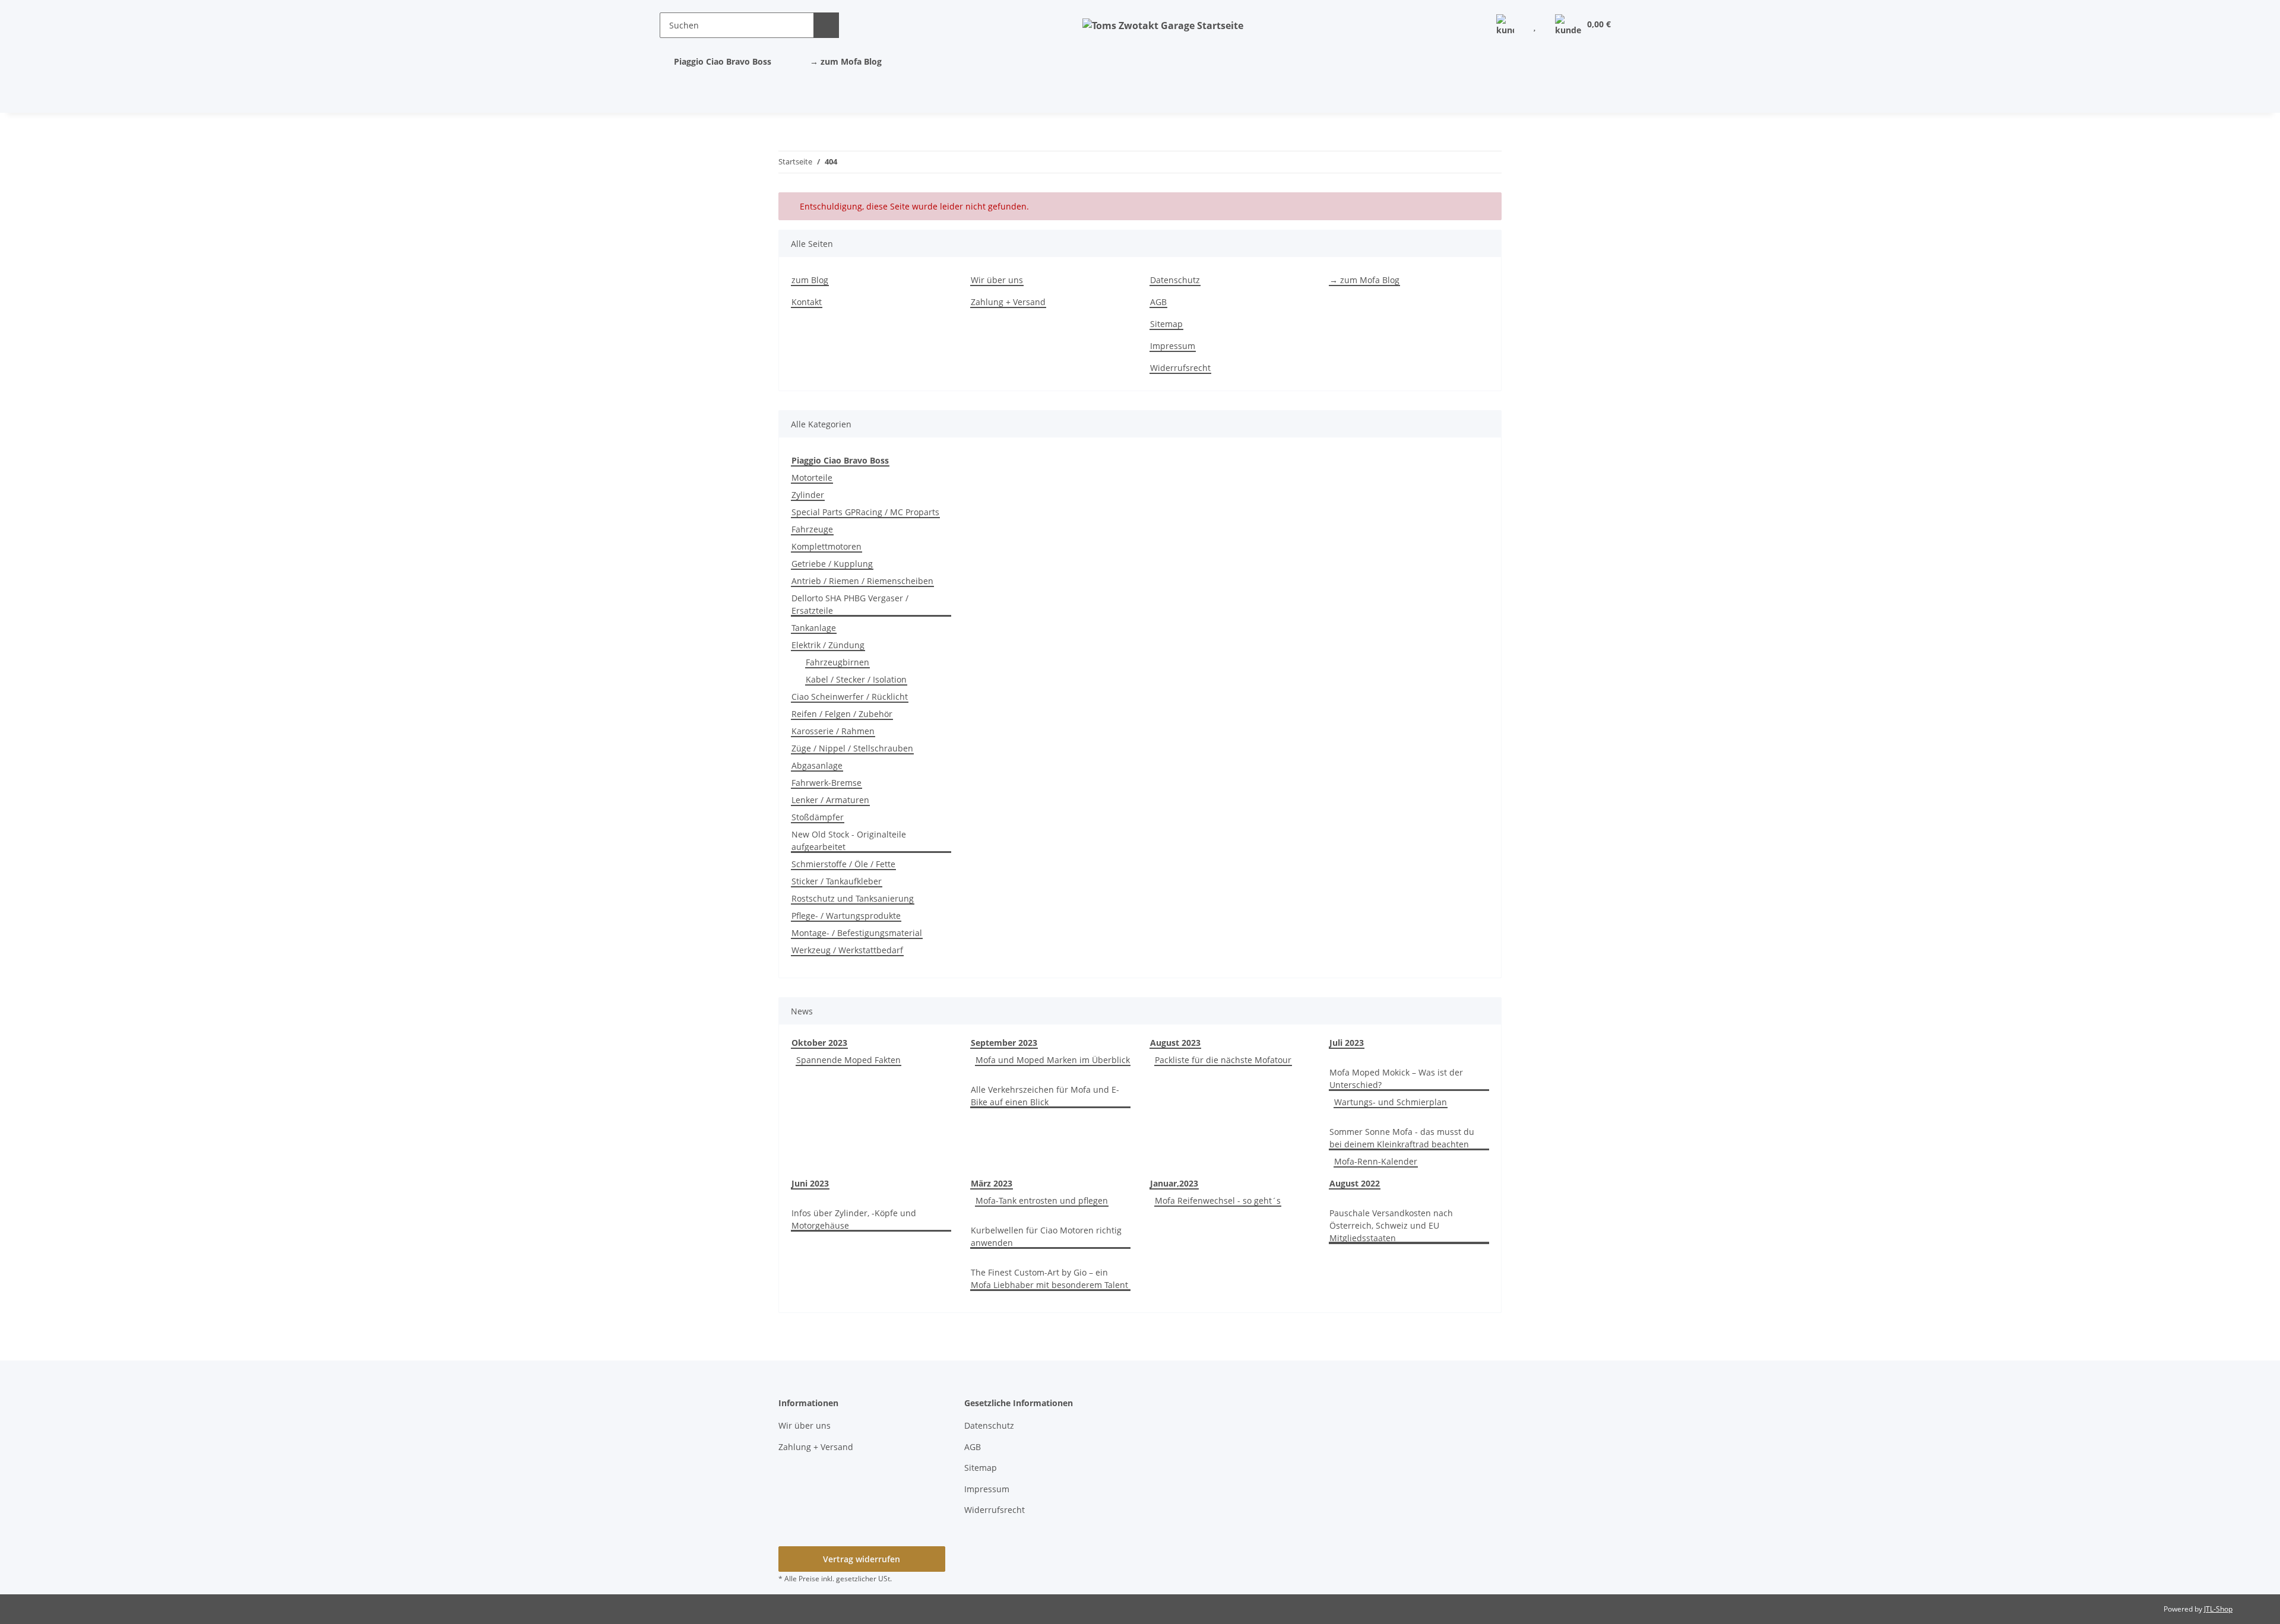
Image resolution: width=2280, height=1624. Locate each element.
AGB (1158, 302)
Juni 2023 (810, 1183)
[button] (1505, 25)
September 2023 (1004, 1043)
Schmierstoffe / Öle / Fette (843, 864)
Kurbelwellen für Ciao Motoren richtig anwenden (1046, 1236)
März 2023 (992, 1183)
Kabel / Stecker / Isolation (856, 679)
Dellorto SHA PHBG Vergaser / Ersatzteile (850, 604)
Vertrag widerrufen (862, 1559)
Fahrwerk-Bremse (826, 783)
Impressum (1173, 346)
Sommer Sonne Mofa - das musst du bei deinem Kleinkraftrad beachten (1402, 1138)
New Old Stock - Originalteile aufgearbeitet (849, 840)
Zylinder (808, 495)
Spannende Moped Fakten (848, 1060)
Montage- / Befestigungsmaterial (857, 933)
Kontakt (807, 302)
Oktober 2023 (819, 1043)
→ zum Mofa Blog (846, 61)
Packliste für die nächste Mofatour (1223, 1060)
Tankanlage (814, 628)
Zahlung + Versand (1008, 302)
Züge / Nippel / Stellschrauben (852, 748)
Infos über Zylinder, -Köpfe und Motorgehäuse (854, 1219)
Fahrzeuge (812, 529)
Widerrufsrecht (1180, 368)
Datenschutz (1175, 280)
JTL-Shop (2218, 1609)
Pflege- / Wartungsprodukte (846, 916)
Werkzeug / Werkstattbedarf (847, 950)
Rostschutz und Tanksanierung (853, 898)
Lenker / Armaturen (830, 800)
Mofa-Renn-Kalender (1376, 1161)
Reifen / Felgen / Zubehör (842, 714)
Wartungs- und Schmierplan (1391, 1102)
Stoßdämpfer (818, 817)
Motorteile (812, 478)
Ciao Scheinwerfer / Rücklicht (850, 697)
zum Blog (810, 280)
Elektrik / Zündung (828, 645)
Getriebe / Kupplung (832, 564)
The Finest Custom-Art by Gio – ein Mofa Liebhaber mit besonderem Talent (1049, 1279)
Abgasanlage (817, 765)
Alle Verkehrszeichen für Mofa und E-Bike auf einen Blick (1045, 1096)
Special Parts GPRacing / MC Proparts (865, 512)
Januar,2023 (1174, 1183)
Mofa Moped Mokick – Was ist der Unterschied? (1396, 1079)
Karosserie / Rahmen (833, 731)
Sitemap (1166, 324)
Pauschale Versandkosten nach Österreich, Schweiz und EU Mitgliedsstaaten (1391, 1225)
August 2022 (1355, 1183)
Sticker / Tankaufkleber (837, 881)
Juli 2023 (1347, 1043)
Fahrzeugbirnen (837, 662)
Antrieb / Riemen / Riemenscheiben (862, 581)
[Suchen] (826, 25)
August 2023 (1175, 1043)
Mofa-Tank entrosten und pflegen (1042, 1200)
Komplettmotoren (826, 546)
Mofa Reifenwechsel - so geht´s (1218, 1200)
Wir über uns (997, 280)
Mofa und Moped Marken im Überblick (1053, 1060)
